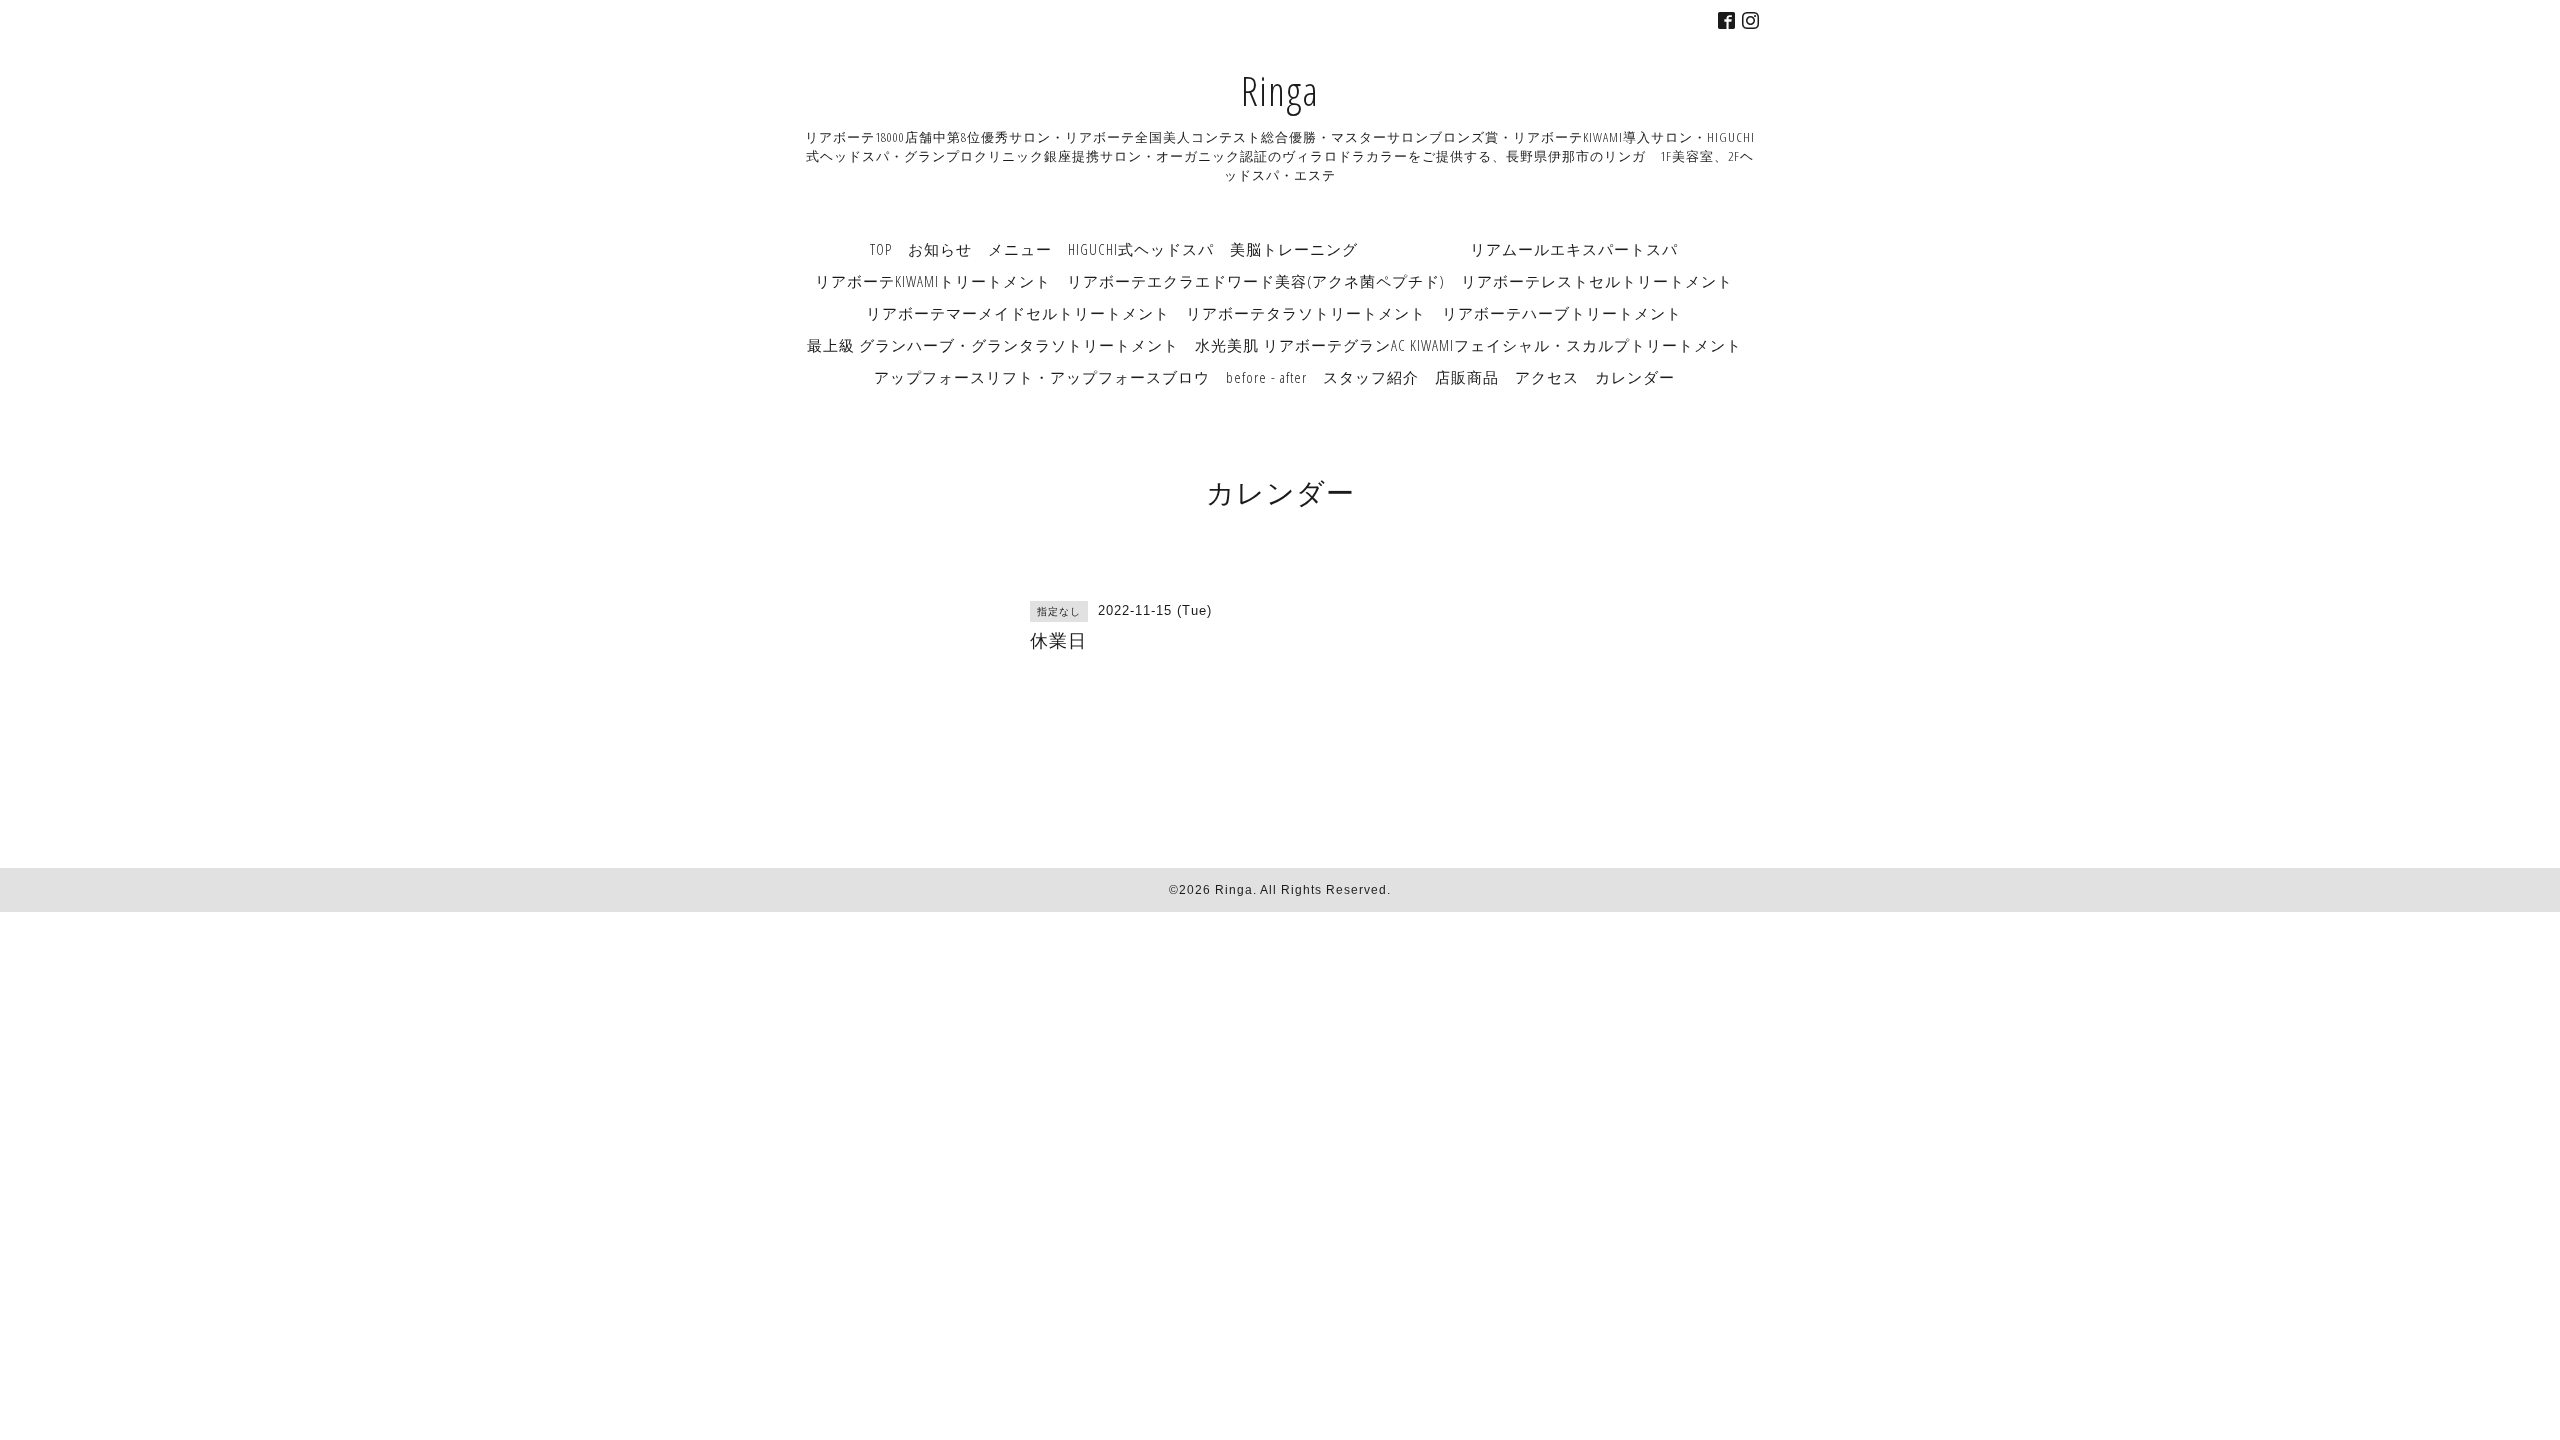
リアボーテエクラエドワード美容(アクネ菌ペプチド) (1256, 281)
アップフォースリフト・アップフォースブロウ (1042, 377)
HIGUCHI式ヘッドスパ (1141, 249)
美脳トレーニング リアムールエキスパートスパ (1454, 249)
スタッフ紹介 (1371, 377)
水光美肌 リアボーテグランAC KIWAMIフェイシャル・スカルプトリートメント (1468, 345)
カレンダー (1635, 377)
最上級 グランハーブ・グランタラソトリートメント (993, 345)
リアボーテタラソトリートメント (1306, 313)
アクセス (1547, 377)
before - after (1266, 377)
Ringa (1280, 90)
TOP (881, 249)
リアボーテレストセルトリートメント (1597, 281)
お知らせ (940, 249)
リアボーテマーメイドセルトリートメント (1018, 313)
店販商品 (1467, 377)
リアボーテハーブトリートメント (1562, 313)
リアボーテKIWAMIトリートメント (933, 281)
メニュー (1020, 249)
